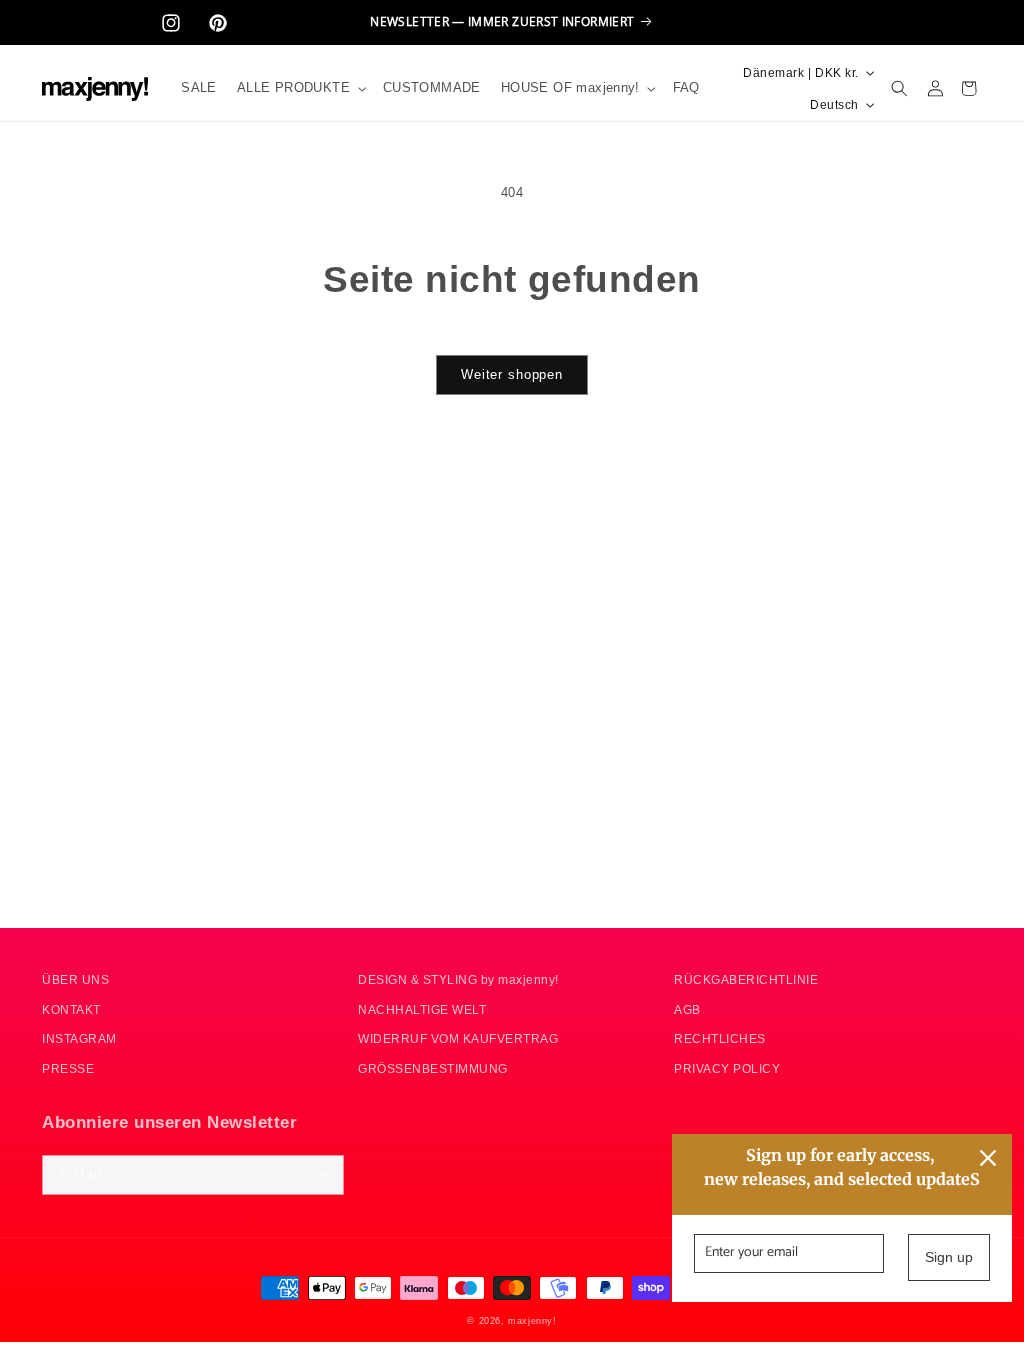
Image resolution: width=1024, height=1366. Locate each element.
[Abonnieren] (324, 1175)
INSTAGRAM (79, 1038)
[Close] (988, 1158)
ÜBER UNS (75, 979)
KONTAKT (71, 1009)
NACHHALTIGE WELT (422, 1009)
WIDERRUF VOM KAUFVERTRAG (458, 1038)
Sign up (949, 1257)
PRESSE (68, 1068)
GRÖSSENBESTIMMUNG (433, 1068)
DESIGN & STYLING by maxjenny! (458, 979)
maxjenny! (532, 1321)
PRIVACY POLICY (727, 1068)
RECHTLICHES (720, 1038)
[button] (300, 88)
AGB (687, 1009)
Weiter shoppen (512, 375)
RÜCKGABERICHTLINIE (746, 979)
